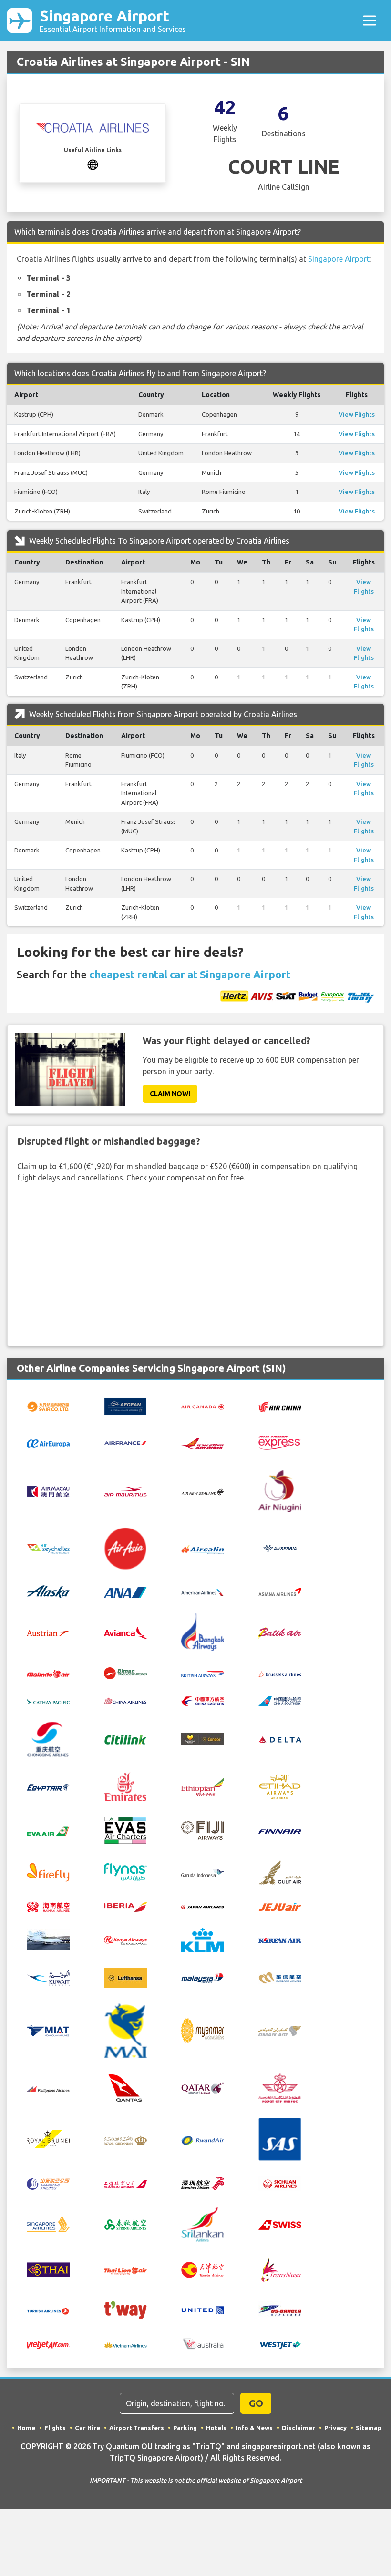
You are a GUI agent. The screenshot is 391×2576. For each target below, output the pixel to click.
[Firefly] (48, 1871)
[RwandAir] (203, 2139)
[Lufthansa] (125, 1977)
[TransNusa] (280, 2269)
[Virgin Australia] (203, 2343)
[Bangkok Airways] (203, 1632)
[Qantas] (125, 2087)
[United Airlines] (203, 2309)
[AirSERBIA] (280, 1548)
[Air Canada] (203, 1406)
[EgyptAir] (48, 1787)
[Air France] (125, 1442)
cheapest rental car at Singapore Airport (190, 974)
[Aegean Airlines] (125, 1406)
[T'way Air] (125, 2309)
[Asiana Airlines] (280, 1591)
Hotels (216, 2428)
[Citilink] (125, 1739)
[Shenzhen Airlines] (203, 2183)
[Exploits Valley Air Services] (125, 1829)
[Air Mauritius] (125, 1491)
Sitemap (369, 2428)
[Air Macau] (48, 1490)
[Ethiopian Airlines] (203, 1786)
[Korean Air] (280, 1940)
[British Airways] (203, 1673)
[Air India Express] (280, 1442)
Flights (55, 2428)
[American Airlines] (203, 1591)
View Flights (357, 414)
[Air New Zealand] (203, 1491)
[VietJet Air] (48, 2344)
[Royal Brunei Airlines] (48, 2139)
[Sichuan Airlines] (280, 2183)
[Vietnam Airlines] (125, 2344)
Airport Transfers (137, 2428)
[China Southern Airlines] (280, 1700)
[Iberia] (125, 1906)
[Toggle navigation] (370, 21)
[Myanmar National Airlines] (203, 2030)
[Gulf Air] (280, 1871)
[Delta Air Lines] (280, 1739)
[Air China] (280, 1406)
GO (256, 2403)
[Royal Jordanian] (125, 2139)
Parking (185, 2428)
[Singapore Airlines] (48, 2223)
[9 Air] (48, 1406)
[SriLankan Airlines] (203, 2223)
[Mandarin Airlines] (280, 1977)
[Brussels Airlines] (280, 1673)
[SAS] (280, 2139)
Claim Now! (170, 1094)
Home (26, 2428)
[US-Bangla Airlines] (280, 2309)
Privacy (335, 2428)
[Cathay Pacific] (48, 1700)
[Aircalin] (203, 1549)
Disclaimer (298, 2428)
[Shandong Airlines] (48, 2183)
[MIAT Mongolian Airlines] (48, 2030)
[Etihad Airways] (280, 1786)
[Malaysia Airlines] (203, 1978)
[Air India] (203, 1442)
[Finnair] (280, 1830)
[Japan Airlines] (203, 1906)
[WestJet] (280, 2344)
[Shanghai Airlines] (125, 2184)
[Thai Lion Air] (125, 2270)
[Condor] (203, 1738)
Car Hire (87, 2428)
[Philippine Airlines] (48, 2088)
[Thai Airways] (48, 2269)
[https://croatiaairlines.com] (93, 164)
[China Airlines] (125, 1700)
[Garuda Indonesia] (203, 1872)
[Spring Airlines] (125, 2224)
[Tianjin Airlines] (203, 2269)
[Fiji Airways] (203, 1829)
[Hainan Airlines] (48, 1906)
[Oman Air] (280, 2031)
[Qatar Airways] (203, 2087)
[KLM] (203, 1939)
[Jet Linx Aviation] (48, 1939)
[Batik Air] (280, 1632)
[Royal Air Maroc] (280, 2087)
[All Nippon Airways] (125, 1591)
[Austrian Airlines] (48, 1632)
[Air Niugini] (280, 1490)
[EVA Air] (48, 1830)
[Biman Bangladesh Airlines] (125, 1672)
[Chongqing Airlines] (48, 1738)
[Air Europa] (48, 1443)
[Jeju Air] (280, 1906)
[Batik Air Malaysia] (48, 1673)
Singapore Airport (113, 20)
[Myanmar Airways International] (125, 2030)
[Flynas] (125, 1871)
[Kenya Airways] (125, 1940)
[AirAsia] (125, 1548)
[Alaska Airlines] (48, 1591)
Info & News (254, 2428)
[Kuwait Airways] (48, 1977)
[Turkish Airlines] (48, 2310)
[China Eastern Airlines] (203, 1700)
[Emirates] (125, 1786)
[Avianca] (125, 1632)
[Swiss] (280, 2224)
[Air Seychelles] (48, 1548)
